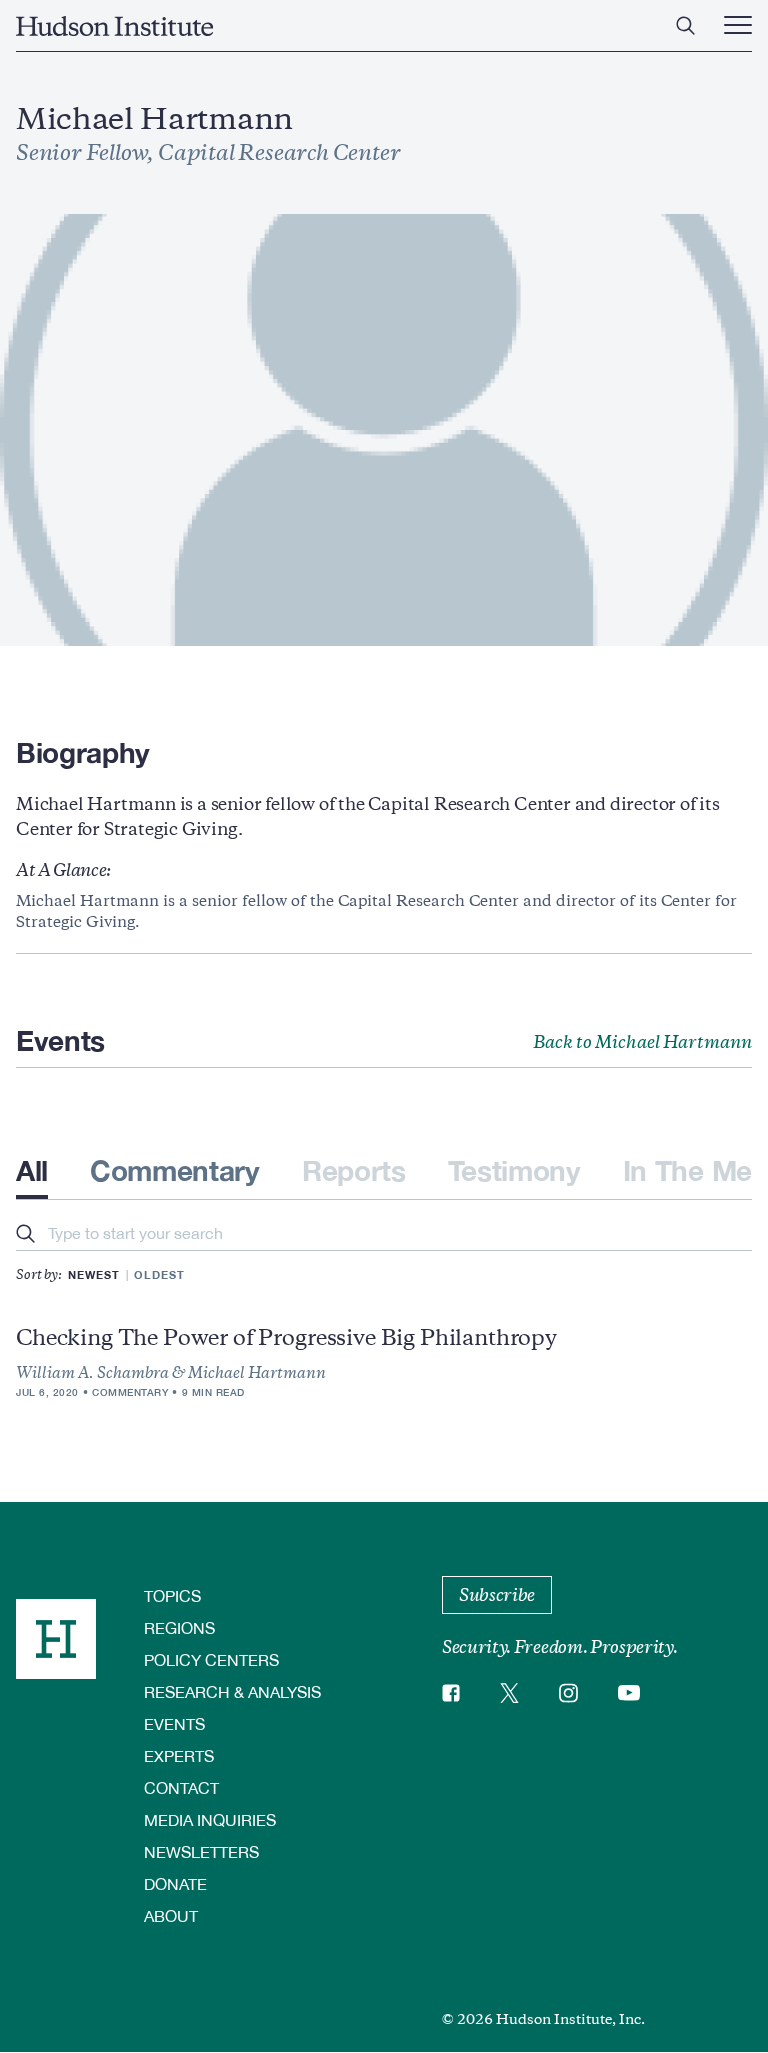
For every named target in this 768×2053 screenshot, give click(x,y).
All (32, 1170)
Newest (94, 1274)
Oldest (159, 1274)
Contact (181, 1787)
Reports (354, 1170)
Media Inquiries (210, 1819)
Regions (179, 1627)
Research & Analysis (232, 1691)
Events (174, 1723)
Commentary (175, 1170)
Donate (175, 1883)
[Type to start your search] (25, 1235)
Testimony (514, 1170)
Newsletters (201, 1851)
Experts (179, 1755)
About (171, 1915)
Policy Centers (211, 1659)
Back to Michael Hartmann (642, 1042)
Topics (172, 1595)
